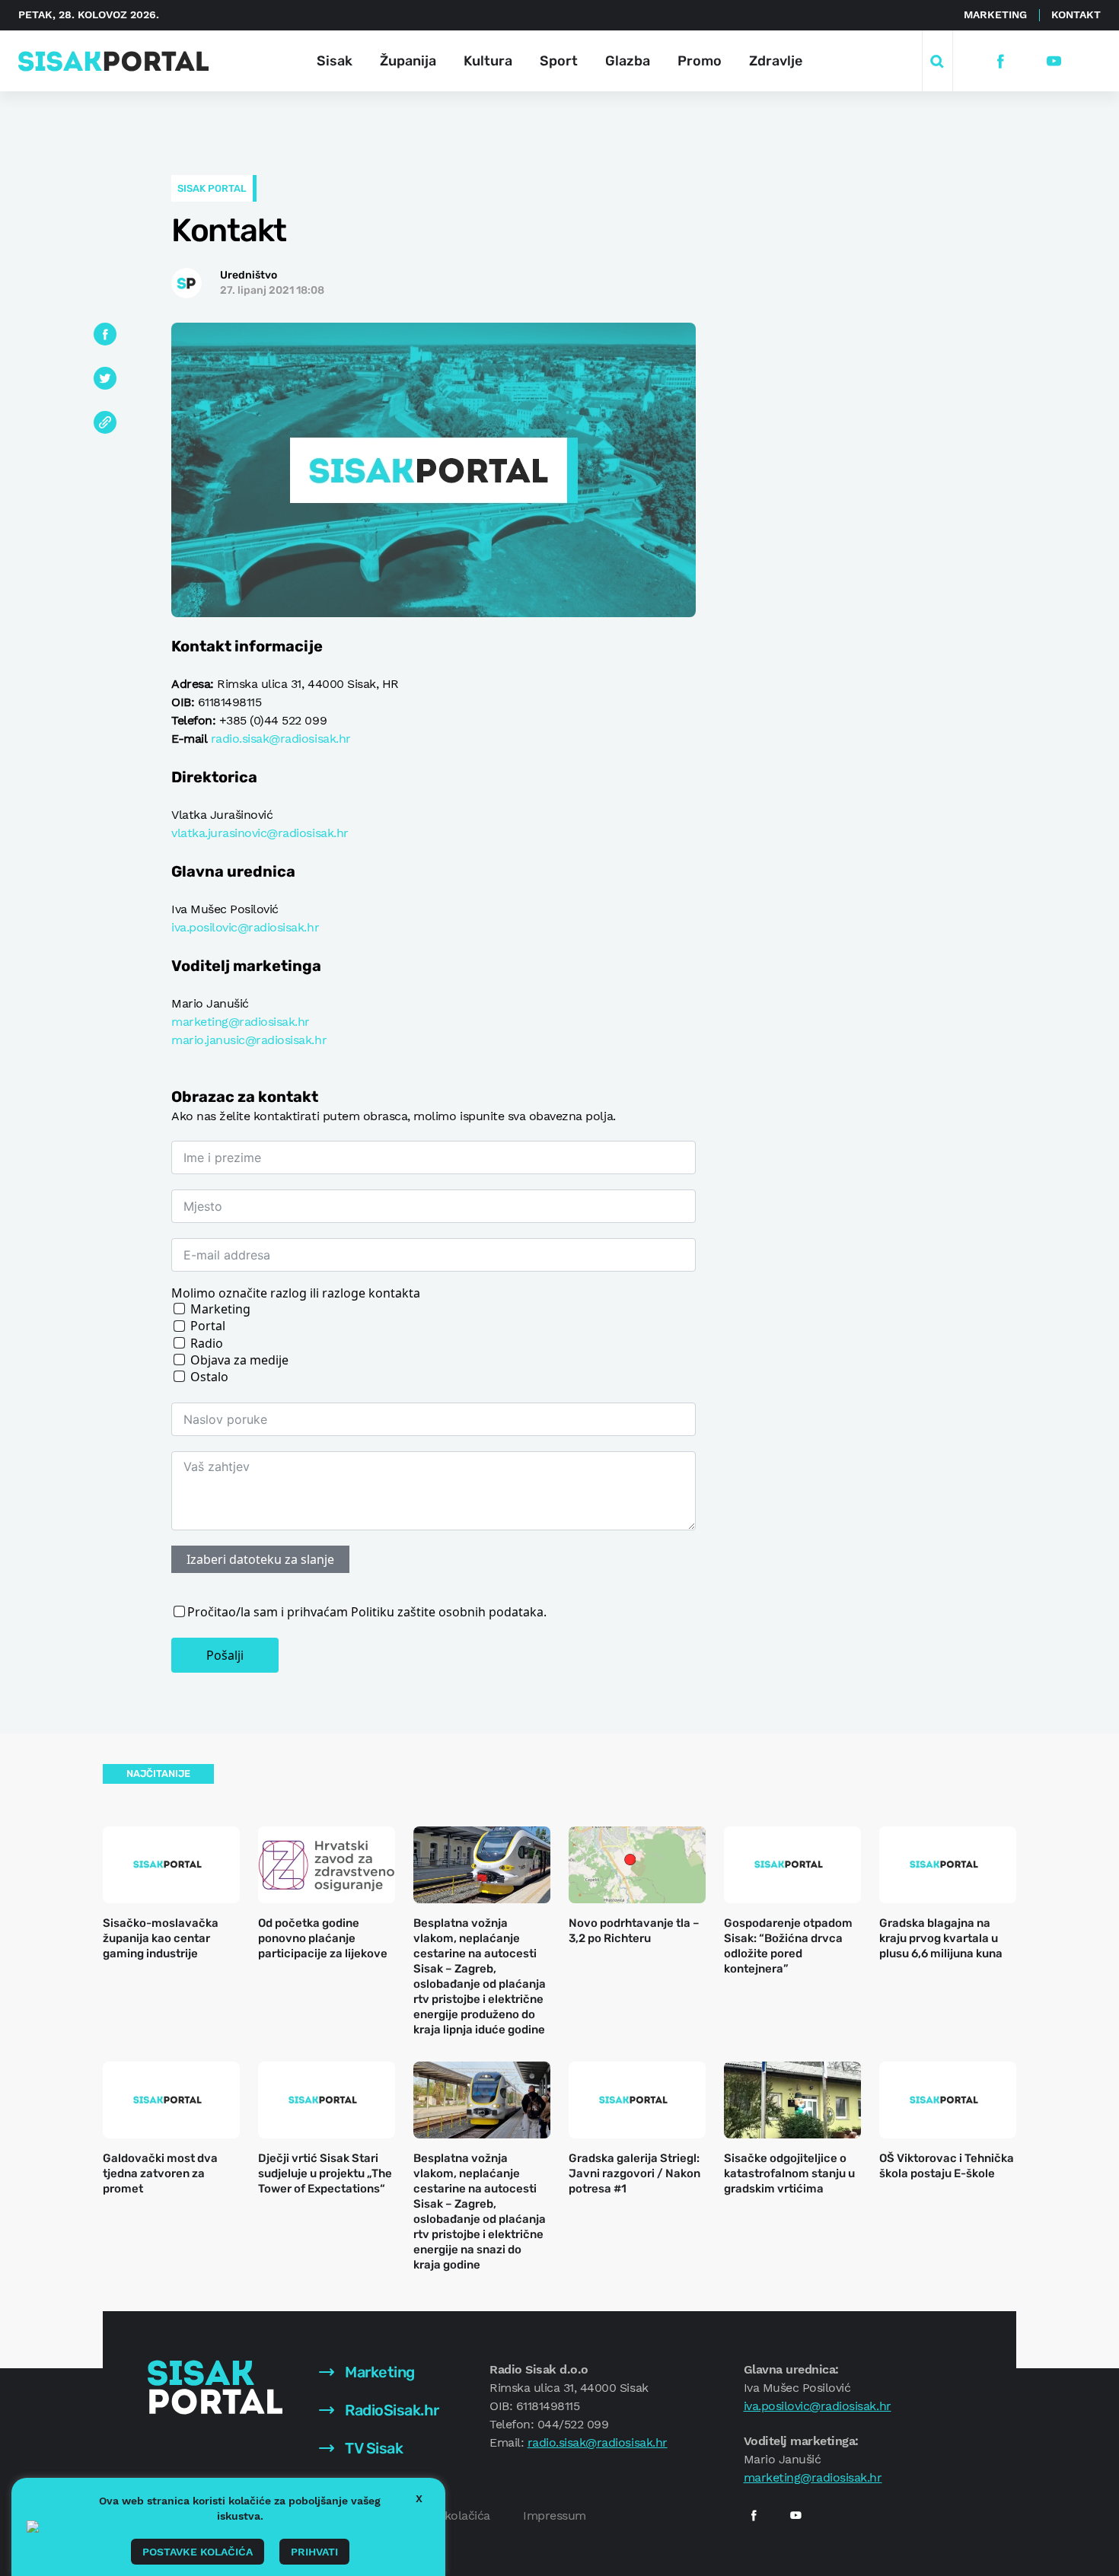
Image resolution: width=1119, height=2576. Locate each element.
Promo (700, 61)
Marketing (995, 14)
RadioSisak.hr (391, 2410)
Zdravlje (776, 61)
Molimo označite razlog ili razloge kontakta (296, 1293)
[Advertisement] (911, 551)
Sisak (335, 61)
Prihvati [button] (314, 2552)
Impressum (555, 2516)
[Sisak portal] (113, 61)
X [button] (419, 2498)
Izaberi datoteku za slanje (260, 1559)
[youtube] (1054, 61)
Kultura (488, 61)
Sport (559, 61)
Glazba (628, 61)
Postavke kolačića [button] (198, 2552)
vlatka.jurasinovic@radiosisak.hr (260, 833)
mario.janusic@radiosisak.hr (249, 1040)
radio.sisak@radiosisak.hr (281, 739)
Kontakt (1076, 14)
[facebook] (1001, 61)
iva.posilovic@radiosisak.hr (245, 927)
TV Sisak (373, 2448)
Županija (408, 61)
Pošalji (225, 1655)
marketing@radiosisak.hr (241, 1022)
